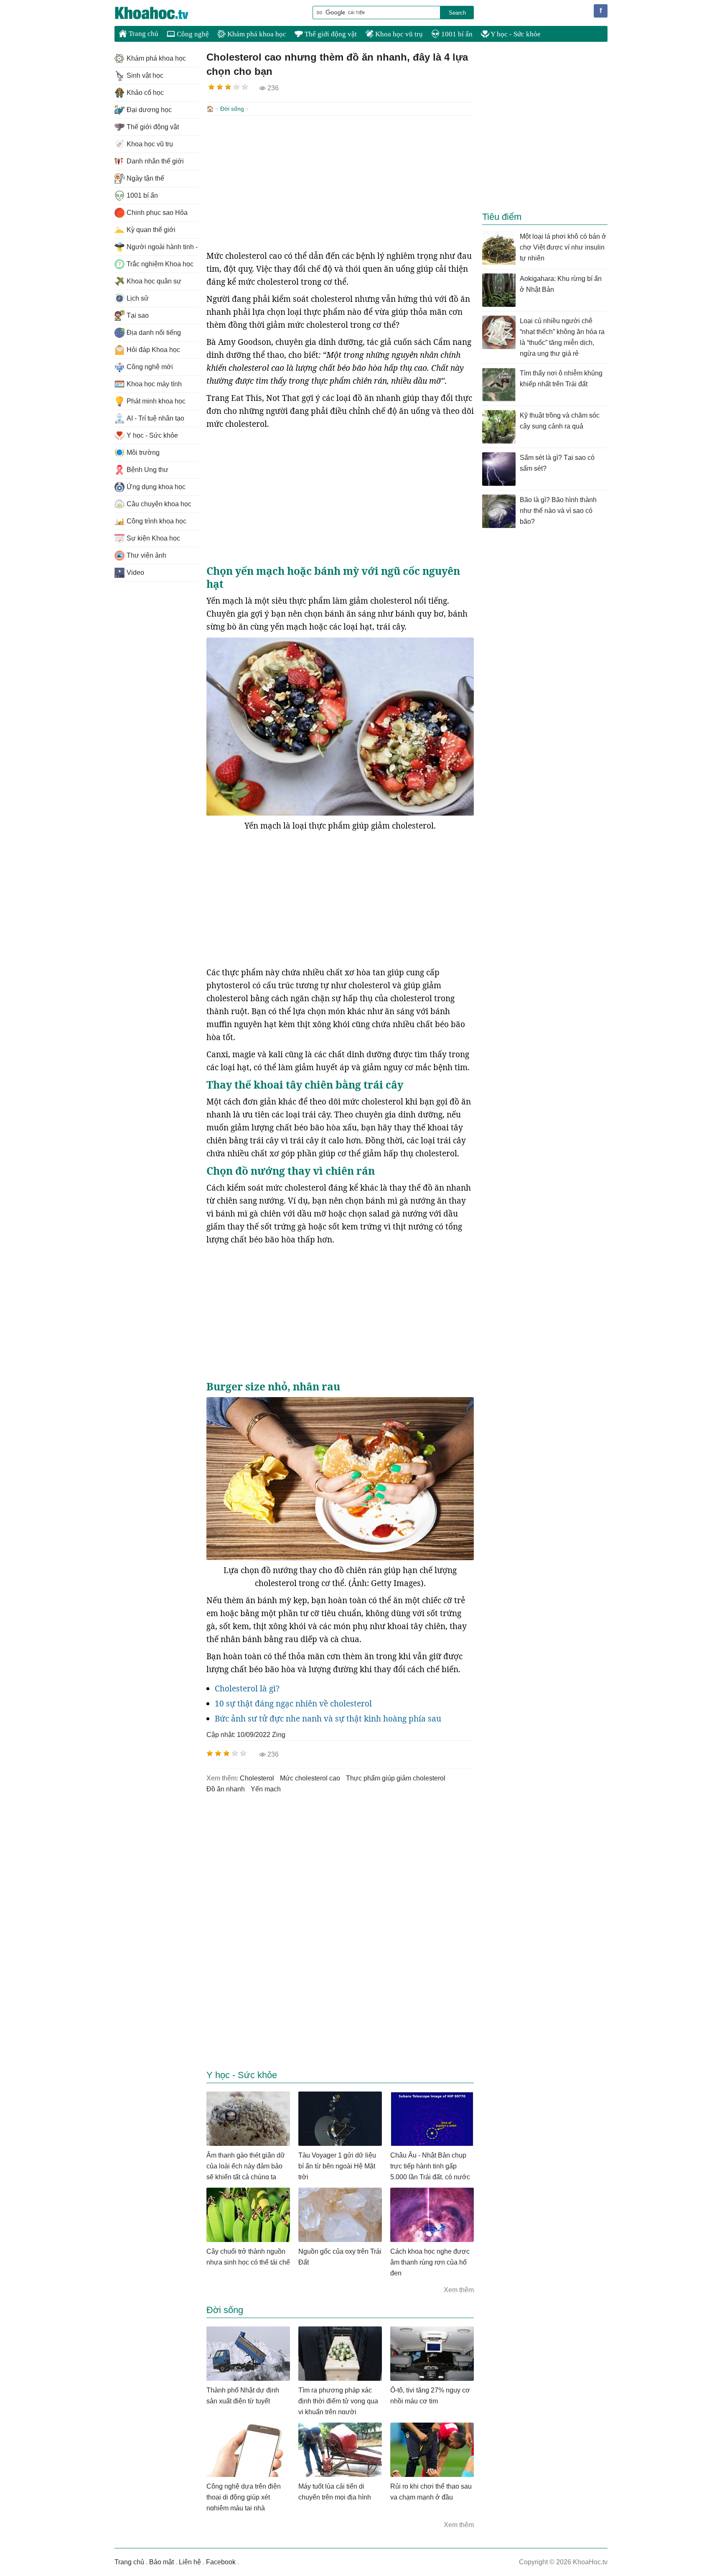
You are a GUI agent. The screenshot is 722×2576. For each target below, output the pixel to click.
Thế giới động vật (330, 34)
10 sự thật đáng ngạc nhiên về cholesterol (293, 1704)
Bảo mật (161, 2562)
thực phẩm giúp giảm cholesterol (396, 1778)
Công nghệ (192, 34)
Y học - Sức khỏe (515, 34)
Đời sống (232, 109)
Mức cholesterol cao (310, 1778)
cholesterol (257, 1778)
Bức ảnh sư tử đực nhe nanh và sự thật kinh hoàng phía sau (328, 1719)
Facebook (221, 2562)
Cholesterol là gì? (247, 1688)
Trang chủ (143, 34)
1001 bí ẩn (456, 34)
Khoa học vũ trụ (398, 34)
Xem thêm (459, 2290)
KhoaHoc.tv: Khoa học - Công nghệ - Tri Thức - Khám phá (160, 13)
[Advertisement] (340, 183)
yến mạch (266, 1789)
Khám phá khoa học (256, 34)
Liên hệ (190, 2562)
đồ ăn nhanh (226, 1789)
